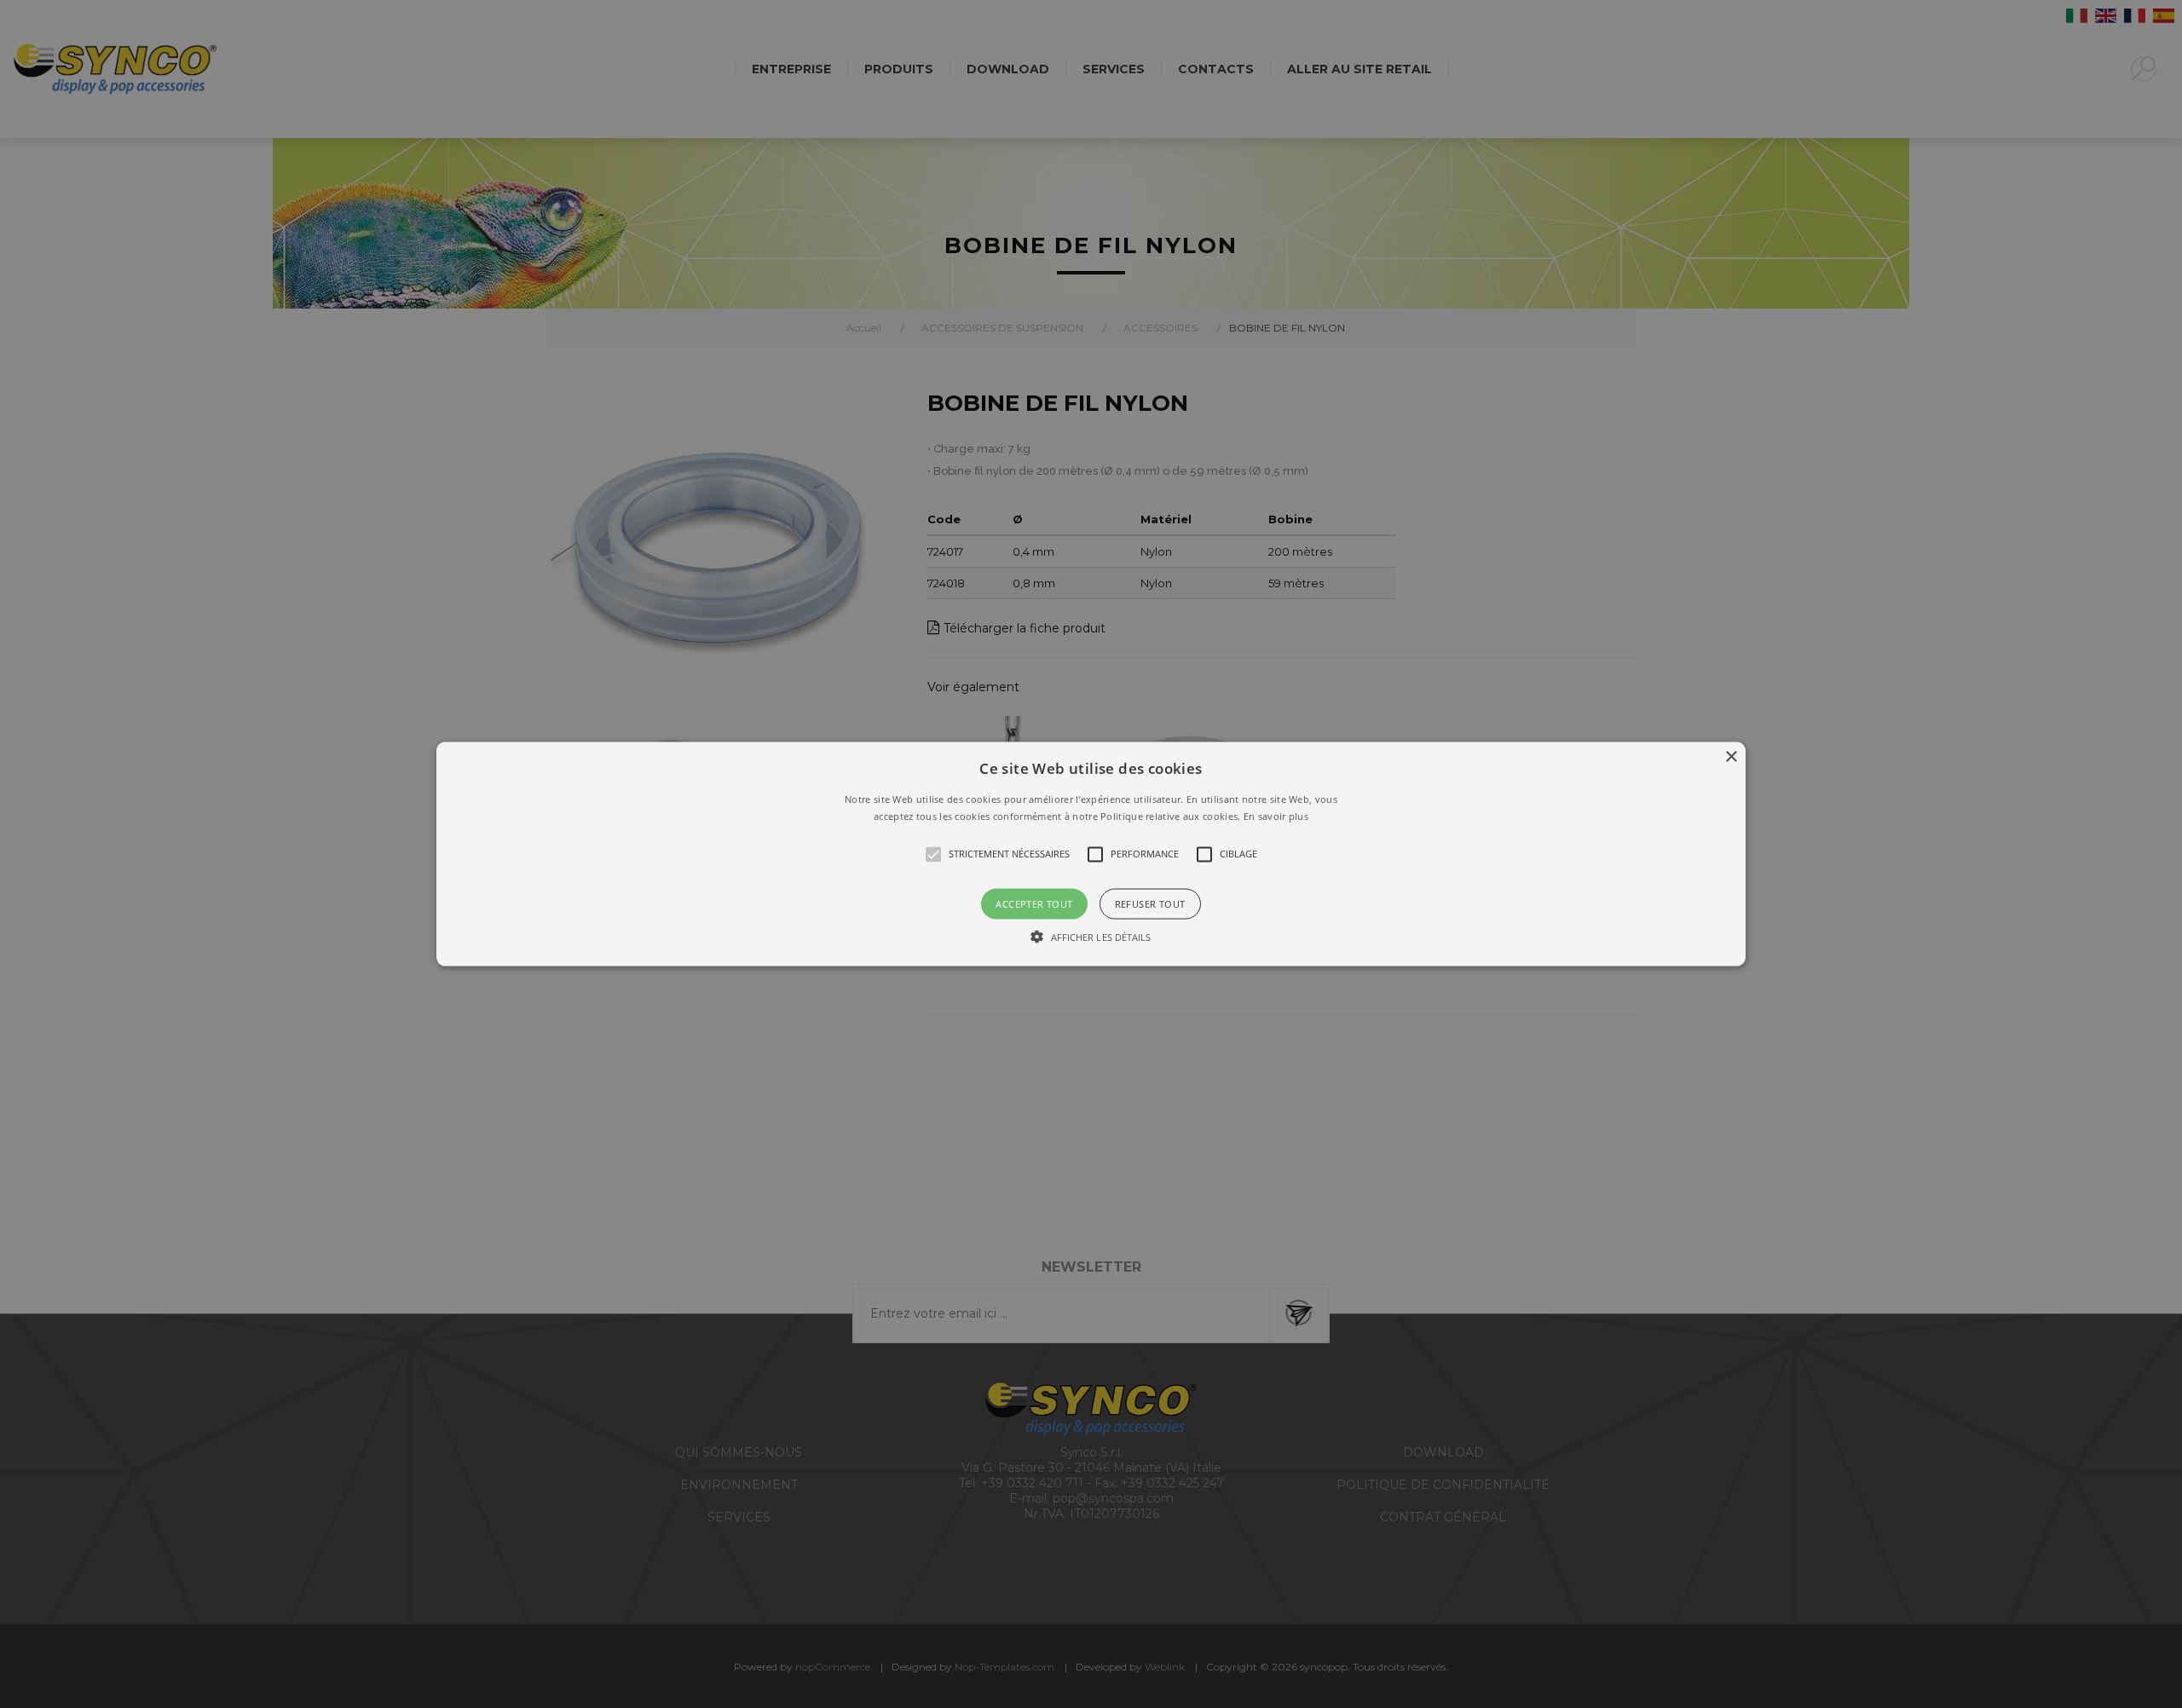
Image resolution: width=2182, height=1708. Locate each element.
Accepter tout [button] (1034, 903)
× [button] (1731, 757)
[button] (1091, 854)
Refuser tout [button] (1150, 903)
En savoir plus (1276, 815)
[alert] (1091, 854)
